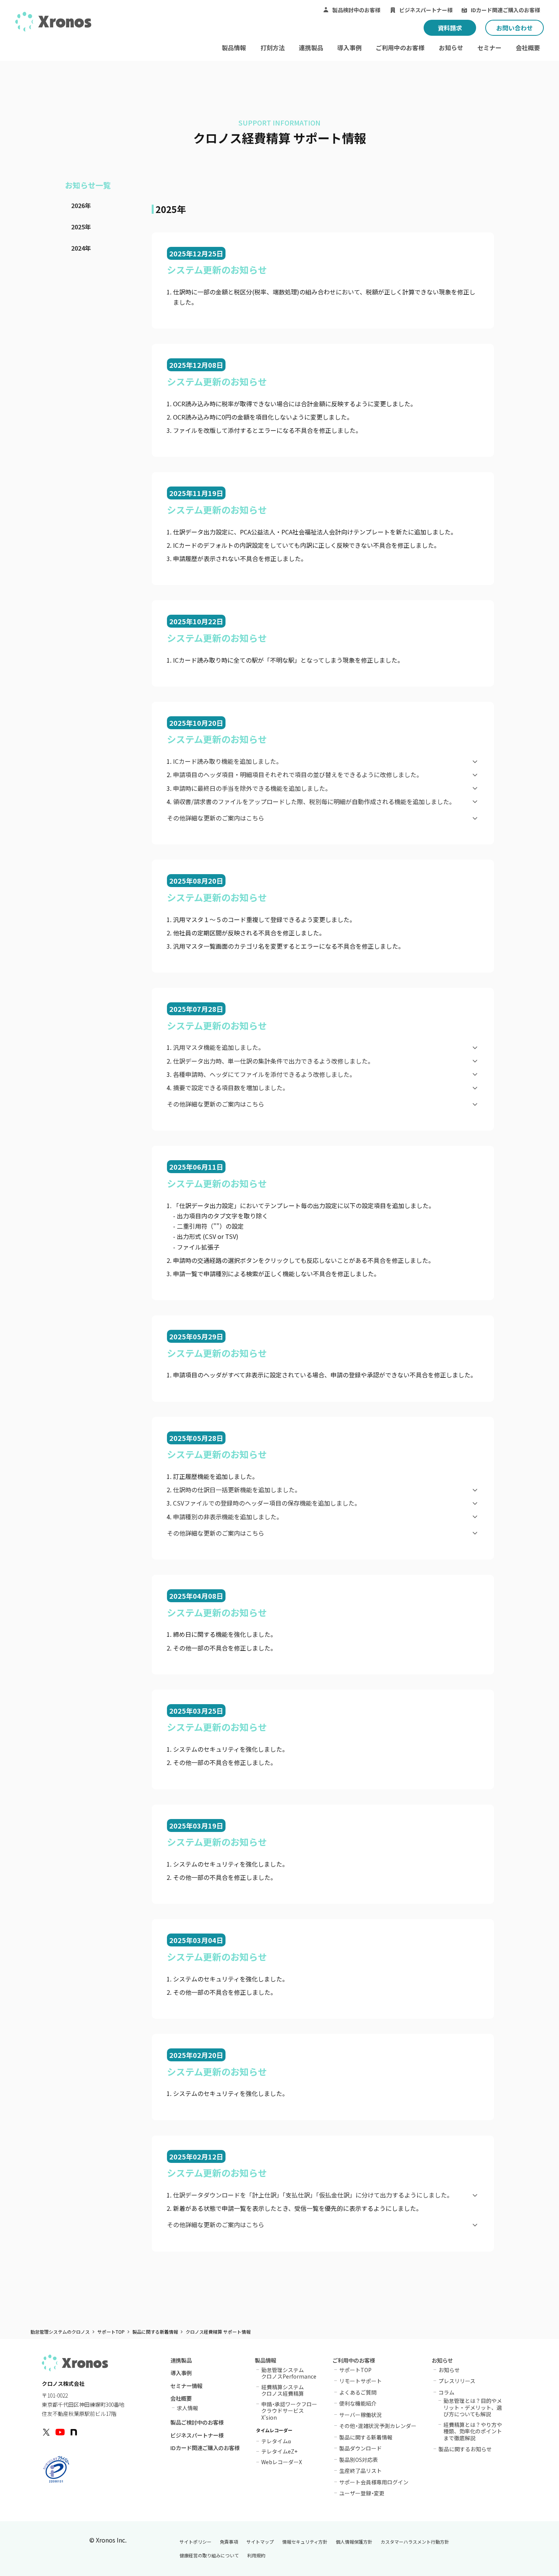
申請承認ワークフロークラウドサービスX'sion (289, 2411)
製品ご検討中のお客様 (197, 2423)
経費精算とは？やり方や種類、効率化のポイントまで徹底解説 (473, 2431)
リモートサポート (360, 2381)
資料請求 (450, 28)
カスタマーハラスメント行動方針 (415, 2542)
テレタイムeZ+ (279, 2451)
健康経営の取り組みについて (209, 2555)
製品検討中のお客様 (356, 10)
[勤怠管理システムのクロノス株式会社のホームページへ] (53, 22)
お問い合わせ (515, 28)
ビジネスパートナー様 (426, 10)
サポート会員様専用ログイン (374, 2482)
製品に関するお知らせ (465, 2449)
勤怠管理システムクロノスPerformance (289, 2373)
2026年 (81, 205)
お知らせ (451, 48)
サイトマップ (260, 2542)
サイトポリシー (195, 2542)
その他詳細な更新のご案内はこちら (216, 818)
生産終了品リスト (360, 2471)
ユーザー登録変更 (362, 2493)
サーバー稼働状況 (360, 2415)
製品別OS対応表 (359, 2460)
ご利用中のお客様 (400, 48)
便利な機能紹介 (358, 2403)
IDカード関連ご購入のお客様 (505, 10)
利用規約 (256, 2555)
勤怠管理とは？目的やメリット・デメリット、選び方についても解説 (473, 2407)
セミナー (489, 48)
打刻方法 (273, 48)
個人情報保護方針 (354, 2542)
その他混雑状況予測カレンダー (378, 2426)
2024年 (81, 248)
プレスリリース (457, 2381)
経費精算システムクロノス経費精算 (283, 2390)
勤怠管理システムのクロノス (60, 2332)
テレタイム (276, 2440)
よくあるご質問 (358, 2392)
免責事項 (229, 2542)
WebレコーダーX (282, 2461)
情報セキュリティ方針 (305, 2542)
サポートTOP (111, 2332)
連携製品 (311, 48)
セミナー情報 (186, 2386)
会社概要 (528, 48)
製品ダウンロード (360, 2448)
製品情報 (234, 48)
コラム (446, 2392)
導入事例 (349, 48)
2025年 (81, 227)
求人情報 (187, 2408)
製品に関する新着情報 (155, 2332)
